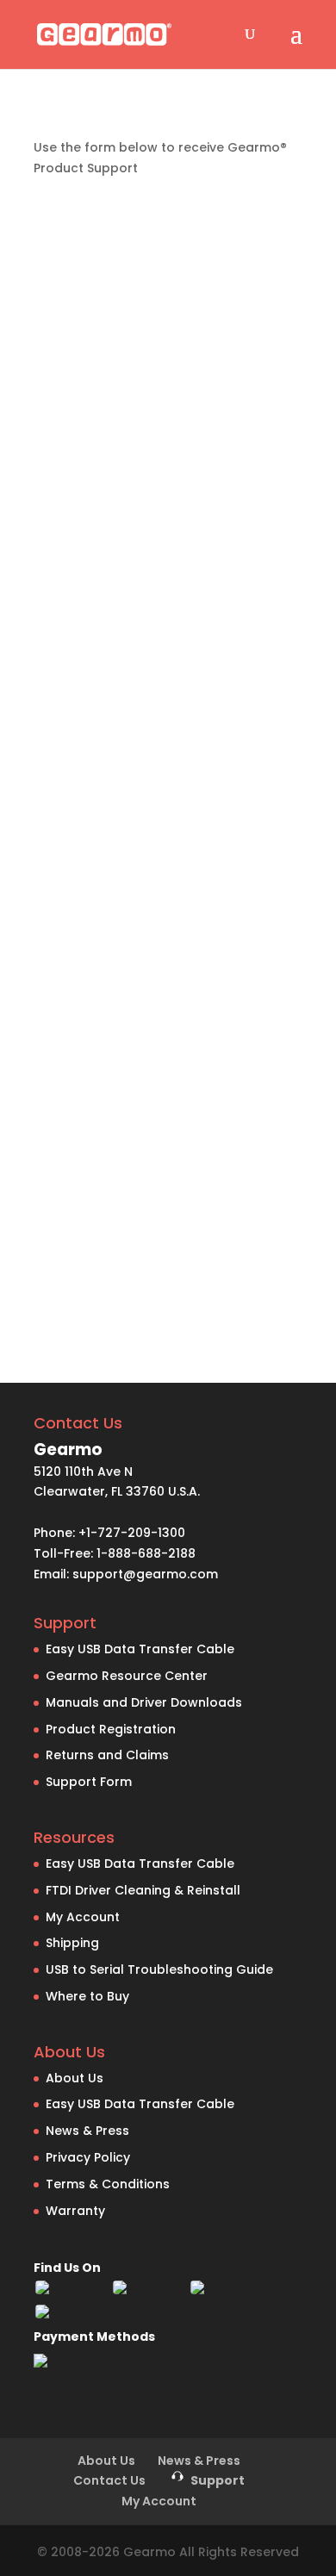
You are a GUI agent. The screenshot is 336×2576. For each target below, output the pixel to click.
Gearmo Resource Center (127, 1676)
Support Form (89, 1782)
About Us (75, 2078)
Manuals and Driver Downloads (144, 1702)
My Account (83, 1917)
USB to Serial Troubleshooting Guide (159, 1969)
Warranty (75, 2211)
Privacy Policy (88, 2157)
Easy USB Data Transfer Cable (140, 1649)
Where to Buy (87, 1996)
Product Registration (111, 1729)
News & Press (87, 2131)
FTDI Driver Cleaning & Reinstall (143, 1890)
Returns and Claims (107, 1755)
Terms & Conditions (108, 2184)
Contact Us (109, 2480)
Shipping (72, 1943)
